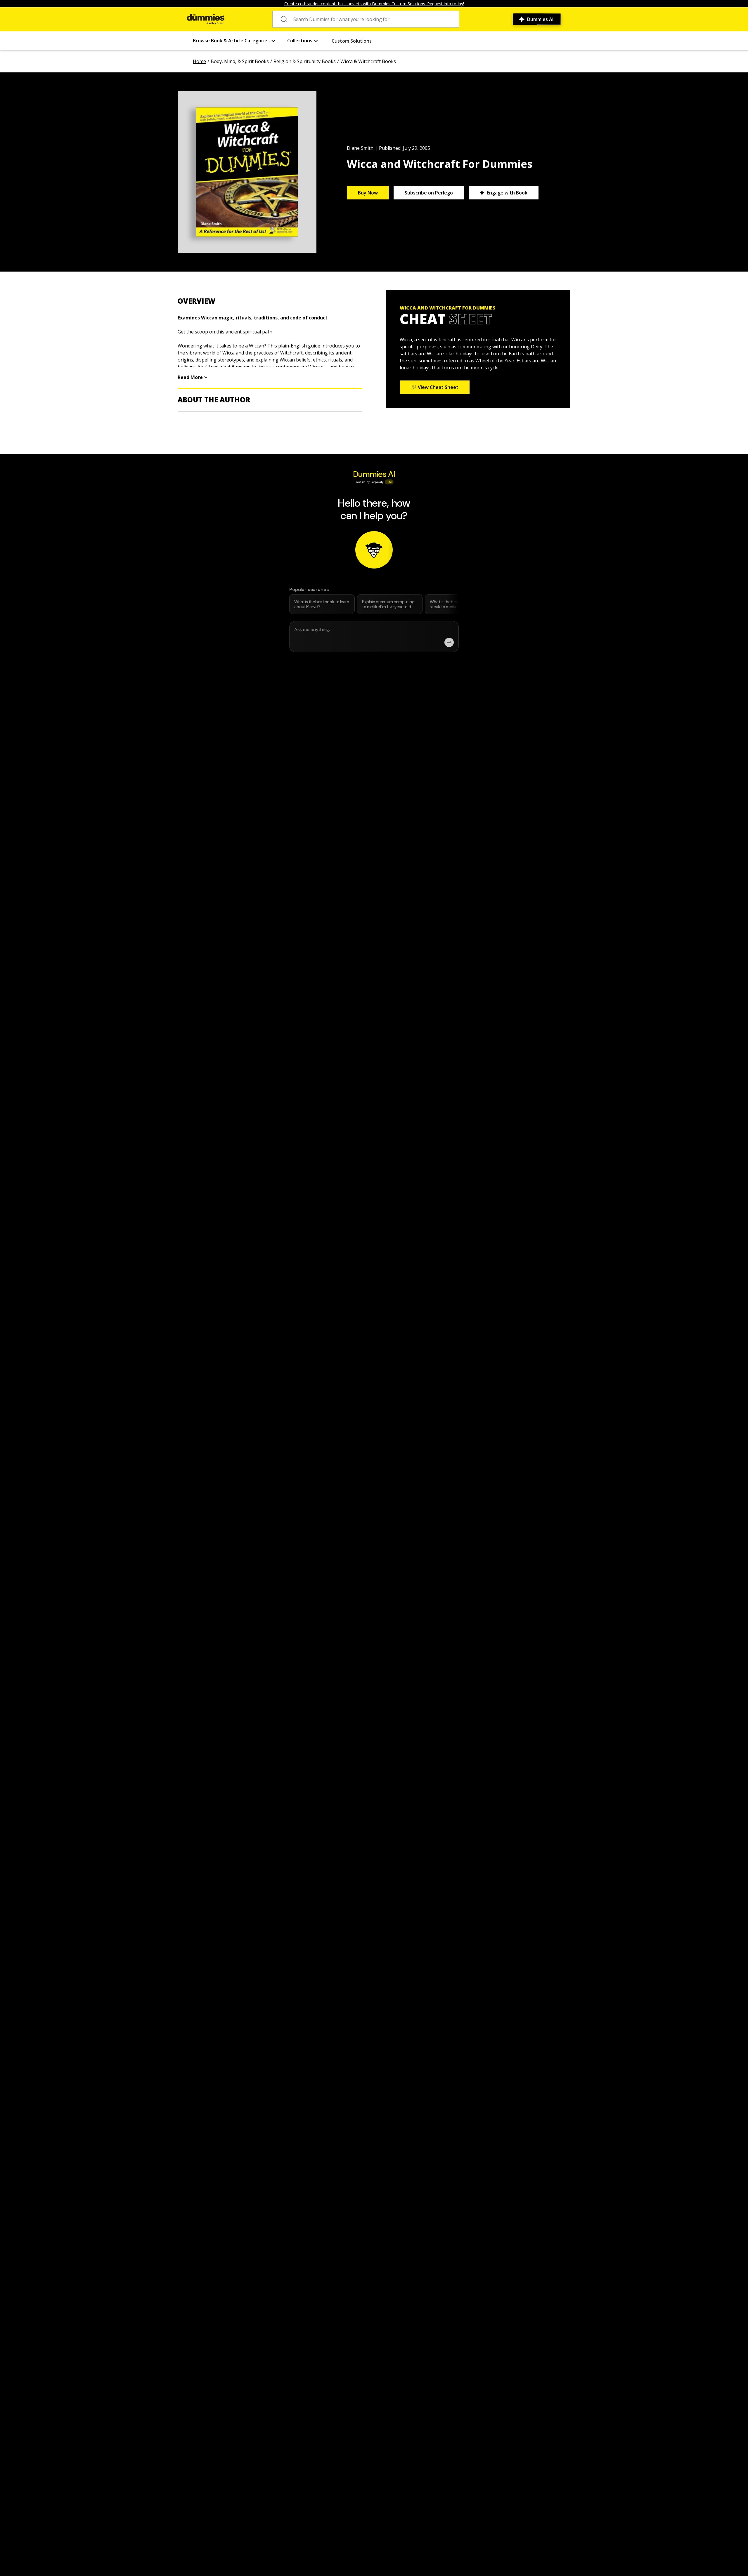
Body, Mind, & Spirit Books (240, 61)
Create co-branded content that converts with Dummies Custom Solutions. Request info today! (374, 4)
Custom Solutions (352, 41)
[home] (206, 19)
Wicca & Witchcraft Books (368, 61)
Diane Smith (360, 148)
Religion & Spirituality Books (305, 61)
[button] (234, 41)
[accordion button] (270, 301)
